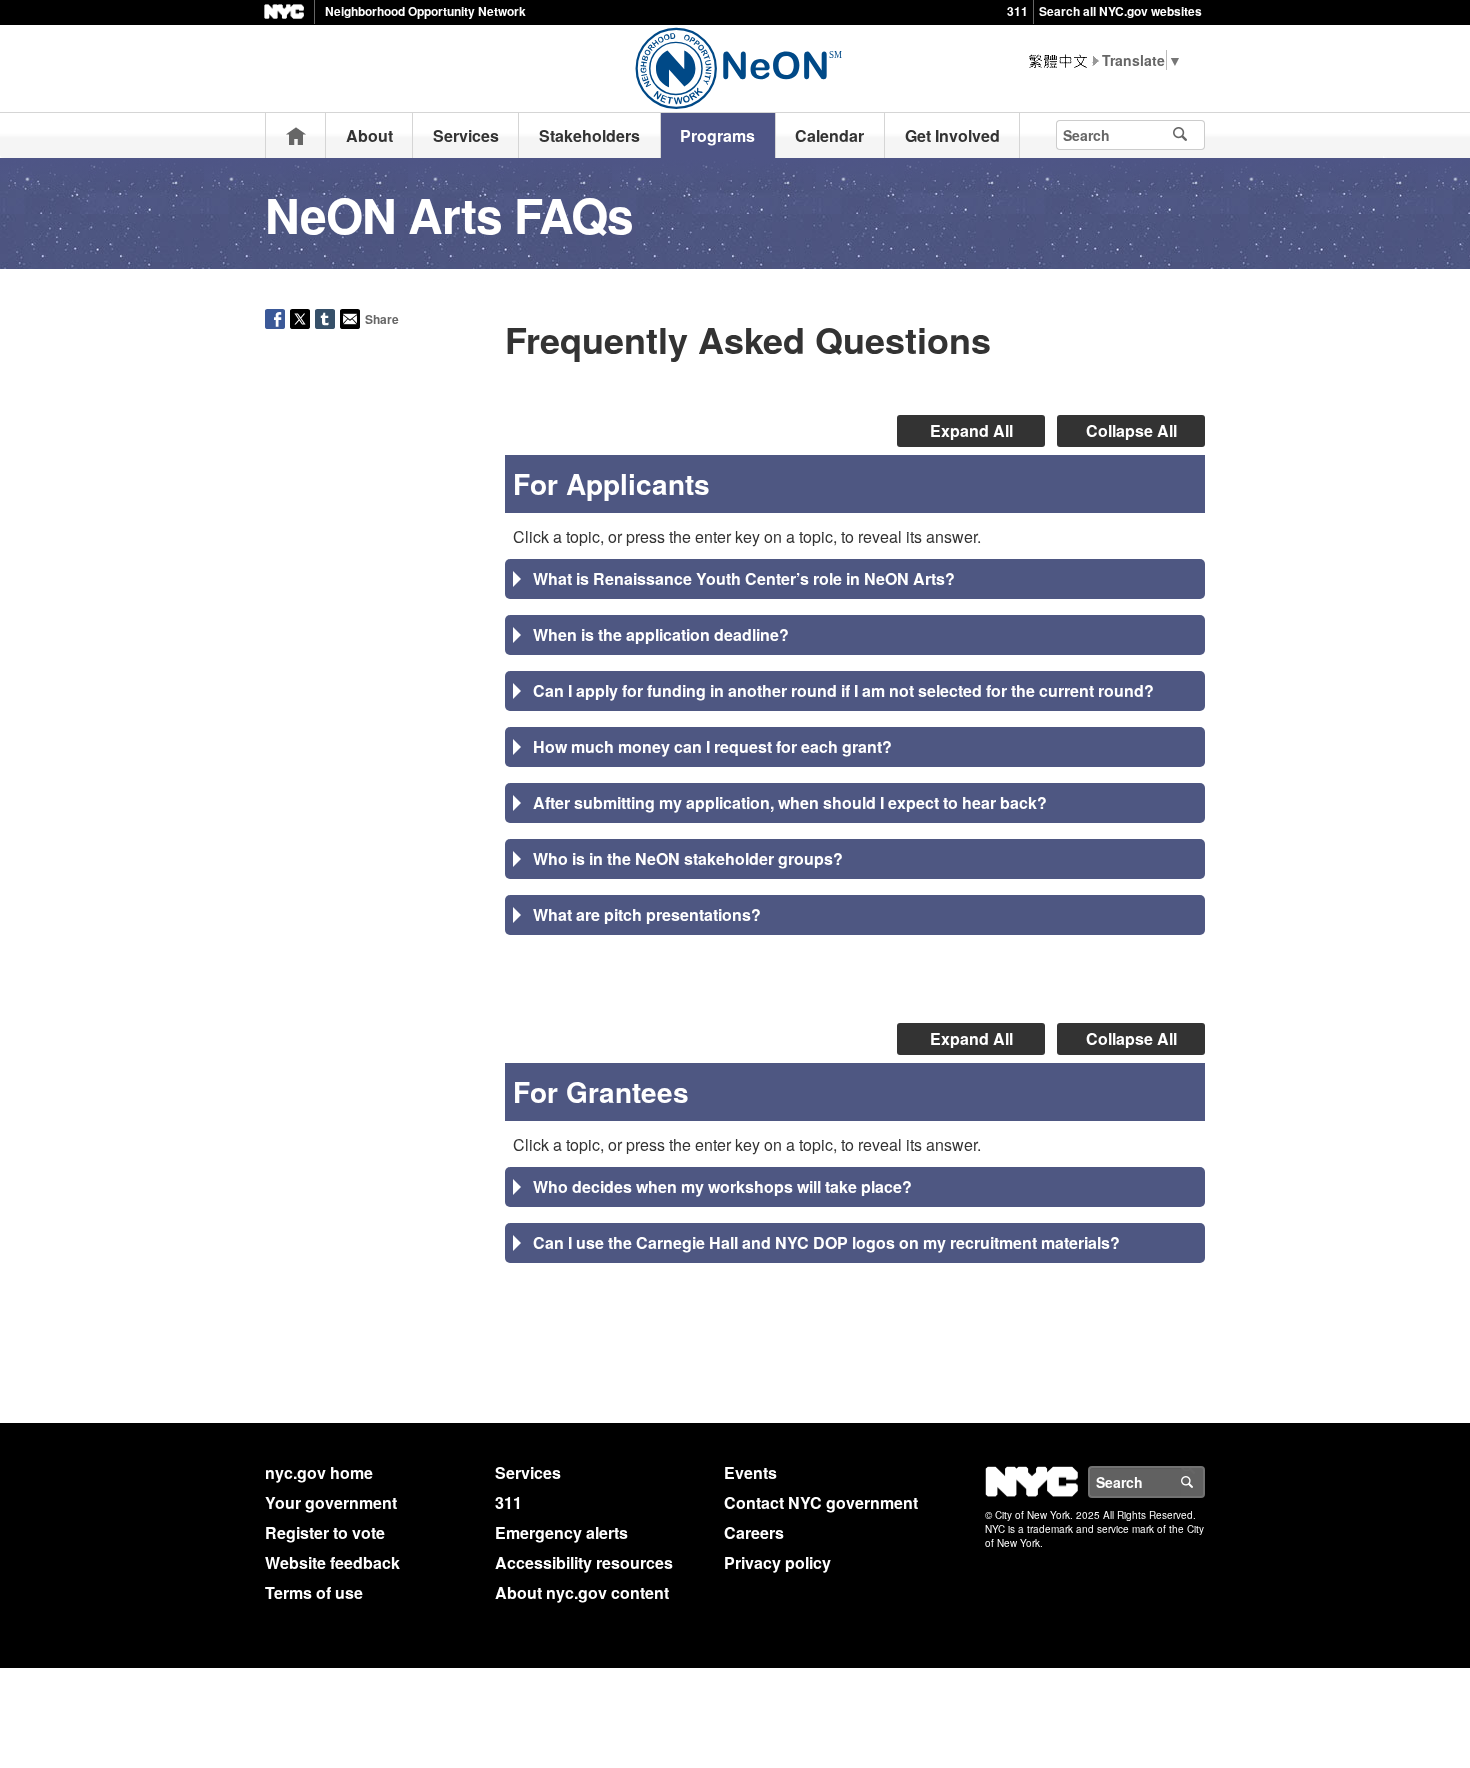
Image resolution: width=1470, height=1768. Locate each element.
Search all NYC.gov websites (1120, 11)
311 (1017, 11)
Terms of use (314, 1592)
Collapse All (1131, 430)
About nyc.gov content (582, 1592)
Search (1204, 1482)
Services (466, 135)
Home (296, 135)
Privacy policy (777, 1562)
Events (750, 1472)
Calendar (829, 135)
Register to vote (325, 1532)
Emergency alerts (561, 1532)
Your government (331, 1502)
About (369, 135)
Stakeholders (589, 135)
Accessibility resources (584, 1562)
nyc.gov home (319, 1472)
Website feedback (332, 1562)
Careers (754, 1532)
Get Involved (952, 135)
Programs (717, 135)
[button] (855, 579)
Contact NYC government (821, 1502)
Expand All (971, 430)
